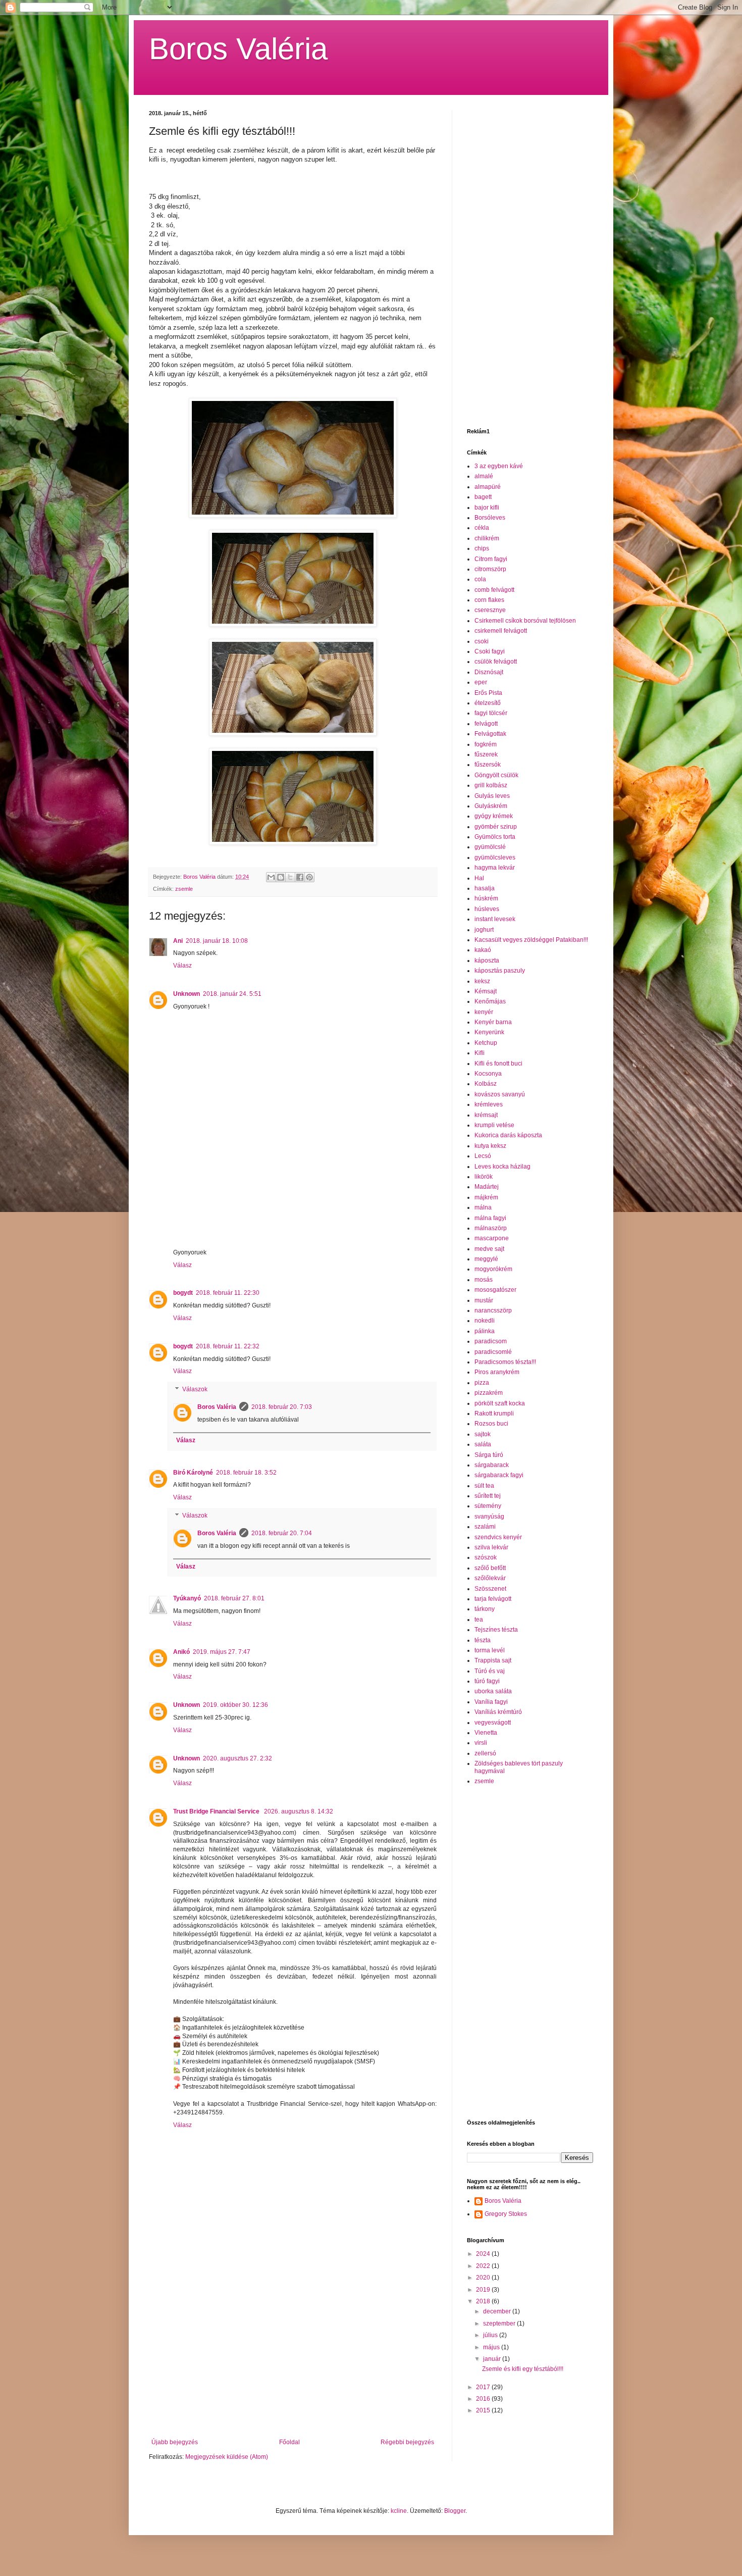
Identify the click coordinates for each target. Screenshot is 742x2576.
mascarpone (492, 1238)
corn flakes (489, 600)
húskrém (486, 898)
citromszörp (490, 569)
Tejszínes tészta (496, 1630)
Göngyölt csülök (496, 775)
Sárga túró (489, 1455)
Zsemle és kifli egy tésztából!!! (523, 2369)
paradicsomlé (493, 1352)
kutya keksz (490, 1146)
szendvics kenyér (498, 1537)
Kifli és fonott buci (498, 1064)
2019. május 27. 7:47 (222, 1652)
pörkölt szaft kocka (500, 1403)
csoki (482, 641)
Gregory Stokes (506, 2214)
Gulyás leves (492, 796)
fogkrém (486, 744)
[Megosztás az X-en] (290, 877)
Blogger (455, 2511)
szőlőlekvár (490, 1578)
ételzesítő (488, 703)
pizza (482, 1383)
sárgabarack (492, 1465)
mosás (484, 1280)
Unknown (187, 994)
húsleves (487, 909)
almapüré (488, 487)
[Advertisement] (293, 2355)
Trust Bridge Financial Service (217, 1811)
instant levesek (495, 919)
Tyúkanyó (187, 1598)
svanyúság (489, 1517)
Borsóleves (490, 518)
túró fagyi (487, 1681)
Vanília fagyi (491, 1702)
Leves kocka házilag (502, 1167)
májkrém (486, 1197)
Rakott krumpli (494, 1413)
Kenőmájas (490, 1001)
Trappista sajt (493, 1660)
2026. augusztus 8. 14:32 (299, 1811)
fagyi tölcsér (491, 713)
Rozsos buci (491, 1424)
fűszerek (486, 754)
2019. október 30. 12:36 (235, 1705)
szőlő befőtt (490, 1568)
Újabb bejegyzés (175, 2442)
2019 (484, 2290)
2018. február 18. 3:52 (246, 1473)
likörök (484, 1177)
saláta (483, 1444)
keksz (482, 981)
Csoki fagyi (490, 651)
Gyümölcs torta (495, 837)
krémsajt (486, 1115)
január (493, 2359)
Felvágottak (490, 734)
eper (481, 682)
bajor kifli (487, 508)
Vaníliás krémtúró (498, 1712)
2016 (484, 2399)
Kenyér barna (493, 1022)
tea (479, 1620)
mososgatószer (495, 1290)
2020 (484, 2278)
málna (483, 1207)
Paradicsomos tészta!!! (505, 1362)
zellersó (485, 1753)
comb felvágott (494, 590)
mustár (484, 1300)
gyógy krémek (494, 816)
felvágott (486, 724)
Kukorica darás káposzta (508, 1135)
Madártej (487, 1187)
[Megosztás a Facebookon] (300, 877)
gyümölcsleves (495, 857)
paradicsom (491, 1341)
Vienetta (486, 1733)
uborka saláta (493, 1691)
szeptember (500, 2324)
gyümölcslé (490, 847)
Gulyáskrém (491, 806)
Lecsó (483, 1156)
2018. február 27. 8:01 (234, 1598)
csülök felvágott (496, 662)
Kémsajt (486, 991)
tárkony (485, 1609)
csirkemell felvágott (501, 631)
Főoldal (289, 2442)
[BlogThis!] (281, 877)
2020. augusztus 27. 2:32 (237, 1758)
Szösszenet (490, 1589)
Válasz (182, 966)
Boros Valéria (238, 49)
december (498, 2311)
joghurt (484, 930)
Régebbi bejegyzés (407, 2442)
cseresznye (490, 610)
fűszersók (488, 765)
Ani (178, 941)
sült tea (484, 1486)
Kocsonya (488, 1074)
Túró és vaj (490, 1671)
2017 (484, 2387)
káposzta (487, 961)
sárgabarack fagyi (499, 1475)
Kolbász (486, 1084)
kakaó (483, 950)
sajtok (483, 1434)
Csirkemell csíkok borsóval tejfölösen (525, 621)
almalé (484, 476)
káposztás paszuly (500, 971)
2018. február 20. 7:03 (282, 1407)
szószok (486, 1557)
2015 (484, 2410)
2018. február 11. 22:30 (228, 1293)
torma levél (490, 1650)
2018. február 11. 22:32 (228, 1346)
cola (480, 579)
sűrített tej (488, 1496)
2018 (484, 2301)
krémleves (489, 1104)
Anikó (181, 1652)
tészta (483, 1640)
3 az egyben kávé (499, 466)
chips (482, 548)
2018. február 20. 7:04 (282, 1533)
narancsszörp (493, 1310)
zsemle (184, 889)
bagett (483, 497)
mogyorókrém (493, 1269)
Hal (479, 878)
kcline (399, 2511)
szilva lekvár (491, 1547)
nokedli (485, 1321)
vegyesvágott (493, 1723)
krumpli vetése (494, 1125)
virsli (481, 1743)
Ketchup (486, 1043)
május (492, 2347)
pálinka (485, 1331)
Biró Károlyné (193, 1473)
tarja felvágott (493, 1599)
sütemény (488, 1506)
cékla (482, 528)
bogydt (183, 1293)
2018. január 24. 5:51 (232, 994)
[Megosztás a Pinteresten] (309, 877)
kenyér (484, 1012)
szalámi (485, 1527)
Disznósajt (489, 672)
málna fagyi (490, 1218)
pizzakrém (489, 1393)
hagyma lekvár (495, 868)
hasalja (485, 888)
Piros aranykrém (497, 1372)
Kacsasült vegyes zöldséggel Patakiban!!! (531, 940)
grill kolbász (491, 785)
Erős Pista (488, 693)
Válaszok (195, 1389)
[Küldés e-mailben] (271, 877)
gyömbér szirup (496, 827)
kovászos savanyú (500, 1094)
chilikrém (487, 538)
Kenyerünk (489, 1032)
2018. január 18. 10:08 (217, 941)
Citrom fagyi (491, 559)
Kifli (480, 1053)
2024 (484, 2254)
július (491, 2335)
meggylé (486, 1259)
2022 (484, 2266)
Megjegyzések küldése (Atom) (227, 2457)
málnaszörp (491, 1228)
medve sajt (489, 1249)
